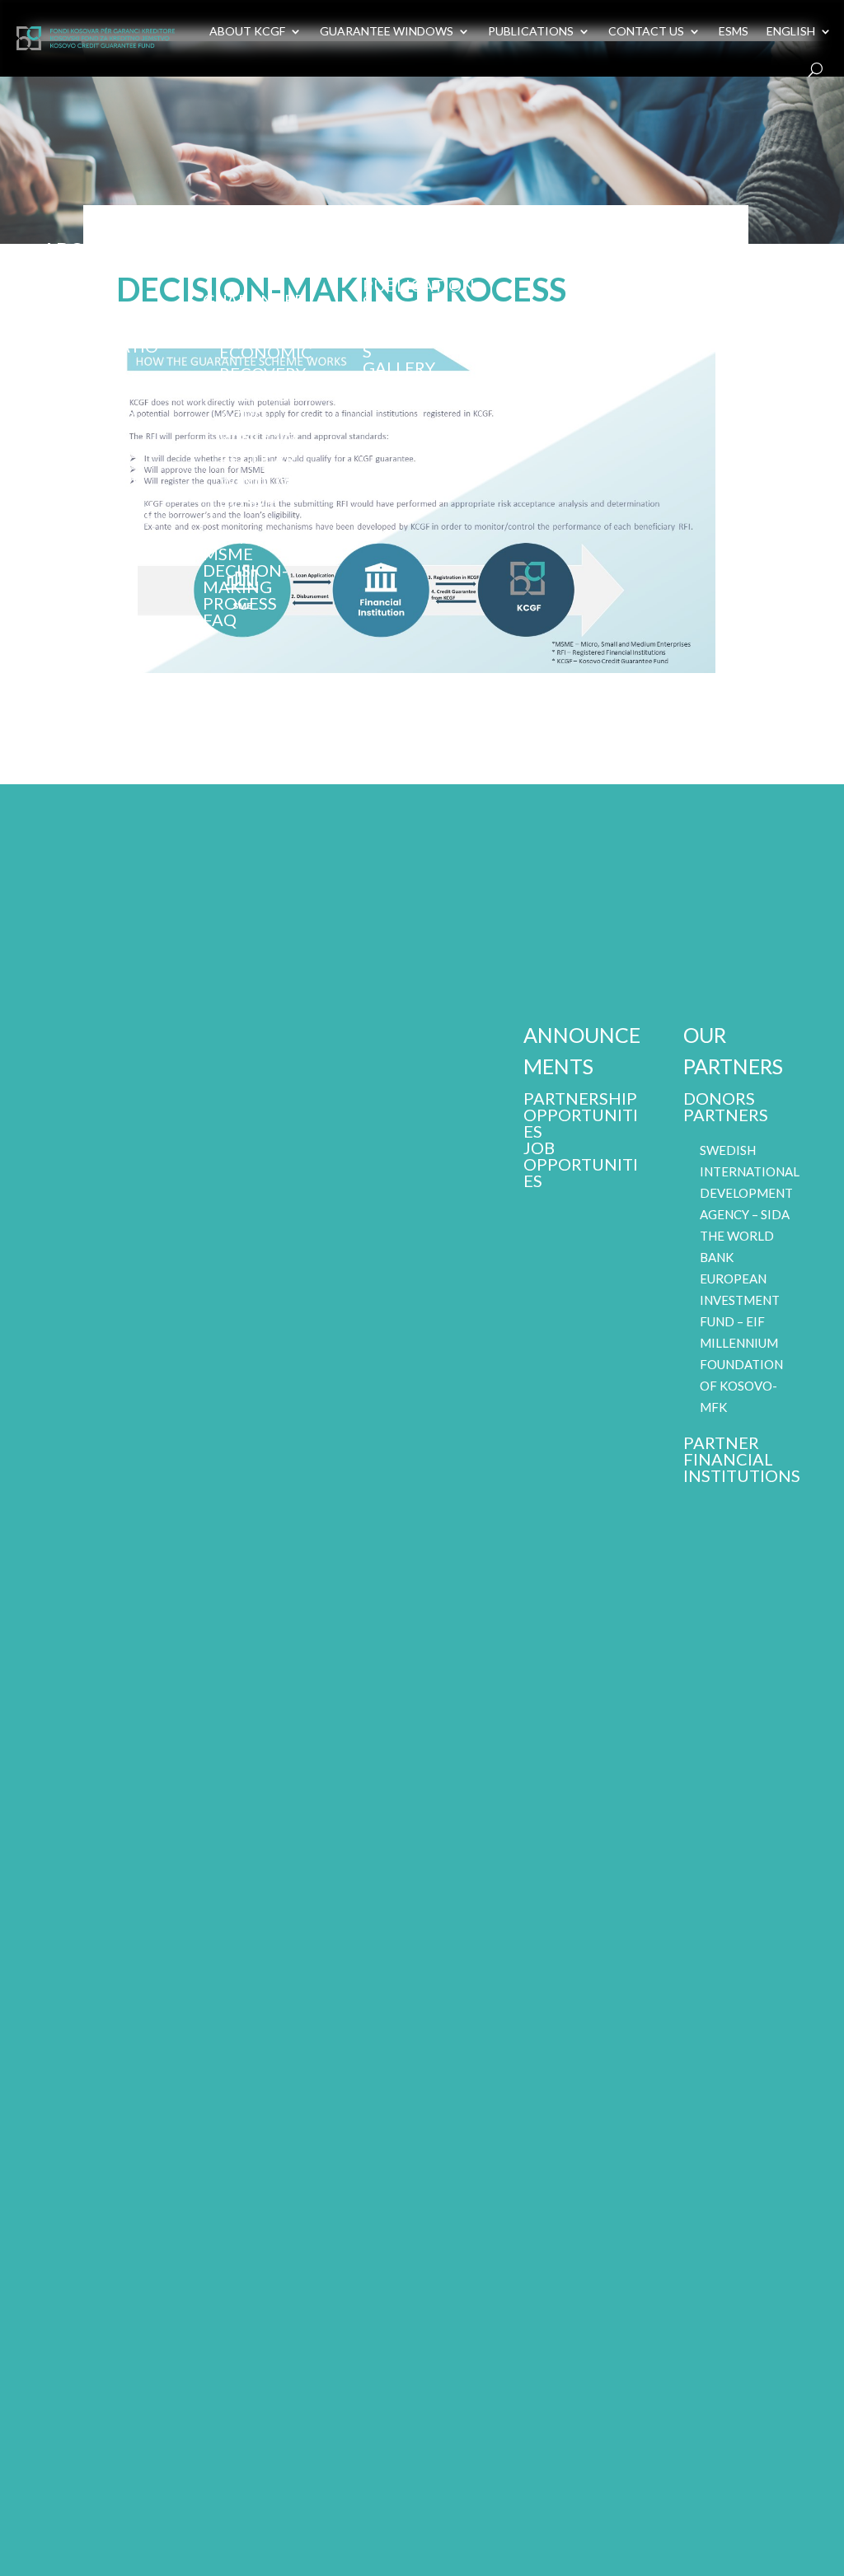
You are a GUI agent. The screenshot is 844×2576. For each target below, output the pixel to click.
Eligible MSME (238, 545)
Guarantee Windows (253, 308)
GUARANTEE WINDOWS (387, 31)
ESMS (734, 31)
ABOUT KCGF (247, 31)
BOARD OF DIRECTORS (88, 404)
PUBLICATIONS (531, 31)
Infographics (421, 343)
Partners (726, 1115)
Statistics (408, 318)
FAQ (220, 619)
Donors (719, 1098)
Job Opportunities (581, 1164)
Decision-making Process (245, 587)
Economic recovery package (89, 593)
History (77, 445)
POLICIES (79, 461)
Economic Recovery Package (266, 373)
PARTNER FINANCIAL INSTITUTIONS (742, 1459)
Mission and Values (97, 321)
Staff (67, 428)
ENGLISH (791, 31)
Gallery (399, 367)
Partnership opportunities (581, 1115)
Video (389, 384)
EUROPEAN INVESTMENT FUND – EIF (740, 1300)
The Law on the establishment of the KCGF (98, 511)
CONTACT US (646, 31)
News (387, 269)
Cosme (249, 502)
